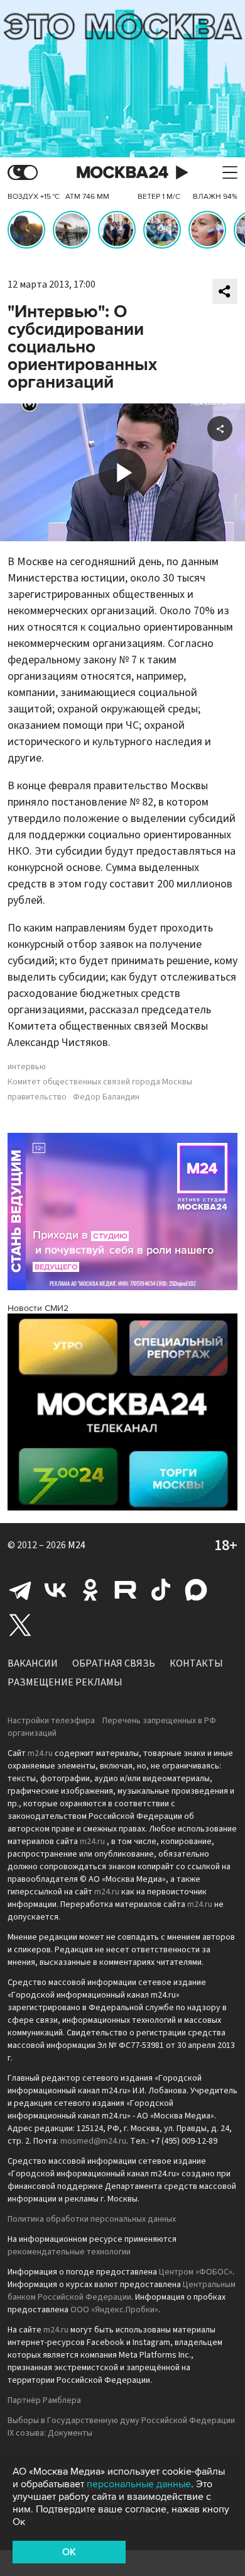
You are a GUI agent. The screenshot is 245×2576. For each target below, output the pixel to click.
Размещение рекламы (65, 1682)
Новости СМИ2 (38, 1308)
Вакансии (33, 1663)
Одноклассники (90, 1590)
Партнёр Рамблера (44, 2400)
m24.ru (40, 1753)
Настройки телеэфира (51, 1721)
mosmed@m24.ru (93, 2141)
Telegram (20, 1590)
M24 (77, 1545)
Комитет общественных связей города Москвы (100, 1082)
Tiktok (161, 1590)
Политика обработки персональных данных (92, 2219)
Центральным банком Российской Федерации (122, 2291)
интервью (27, 1067)
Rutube (126, 1590)
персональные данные (139, 2484)
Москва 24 (122, 173)
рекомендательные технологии (69, 2252)
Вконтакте (55, 1590)
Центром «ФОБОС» (196, 2272)
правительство (37, 1097)
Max (196, 1590)
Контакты (196, 1663)
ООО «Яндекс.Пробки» (114, 2310)
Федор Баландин (106, 1097)
